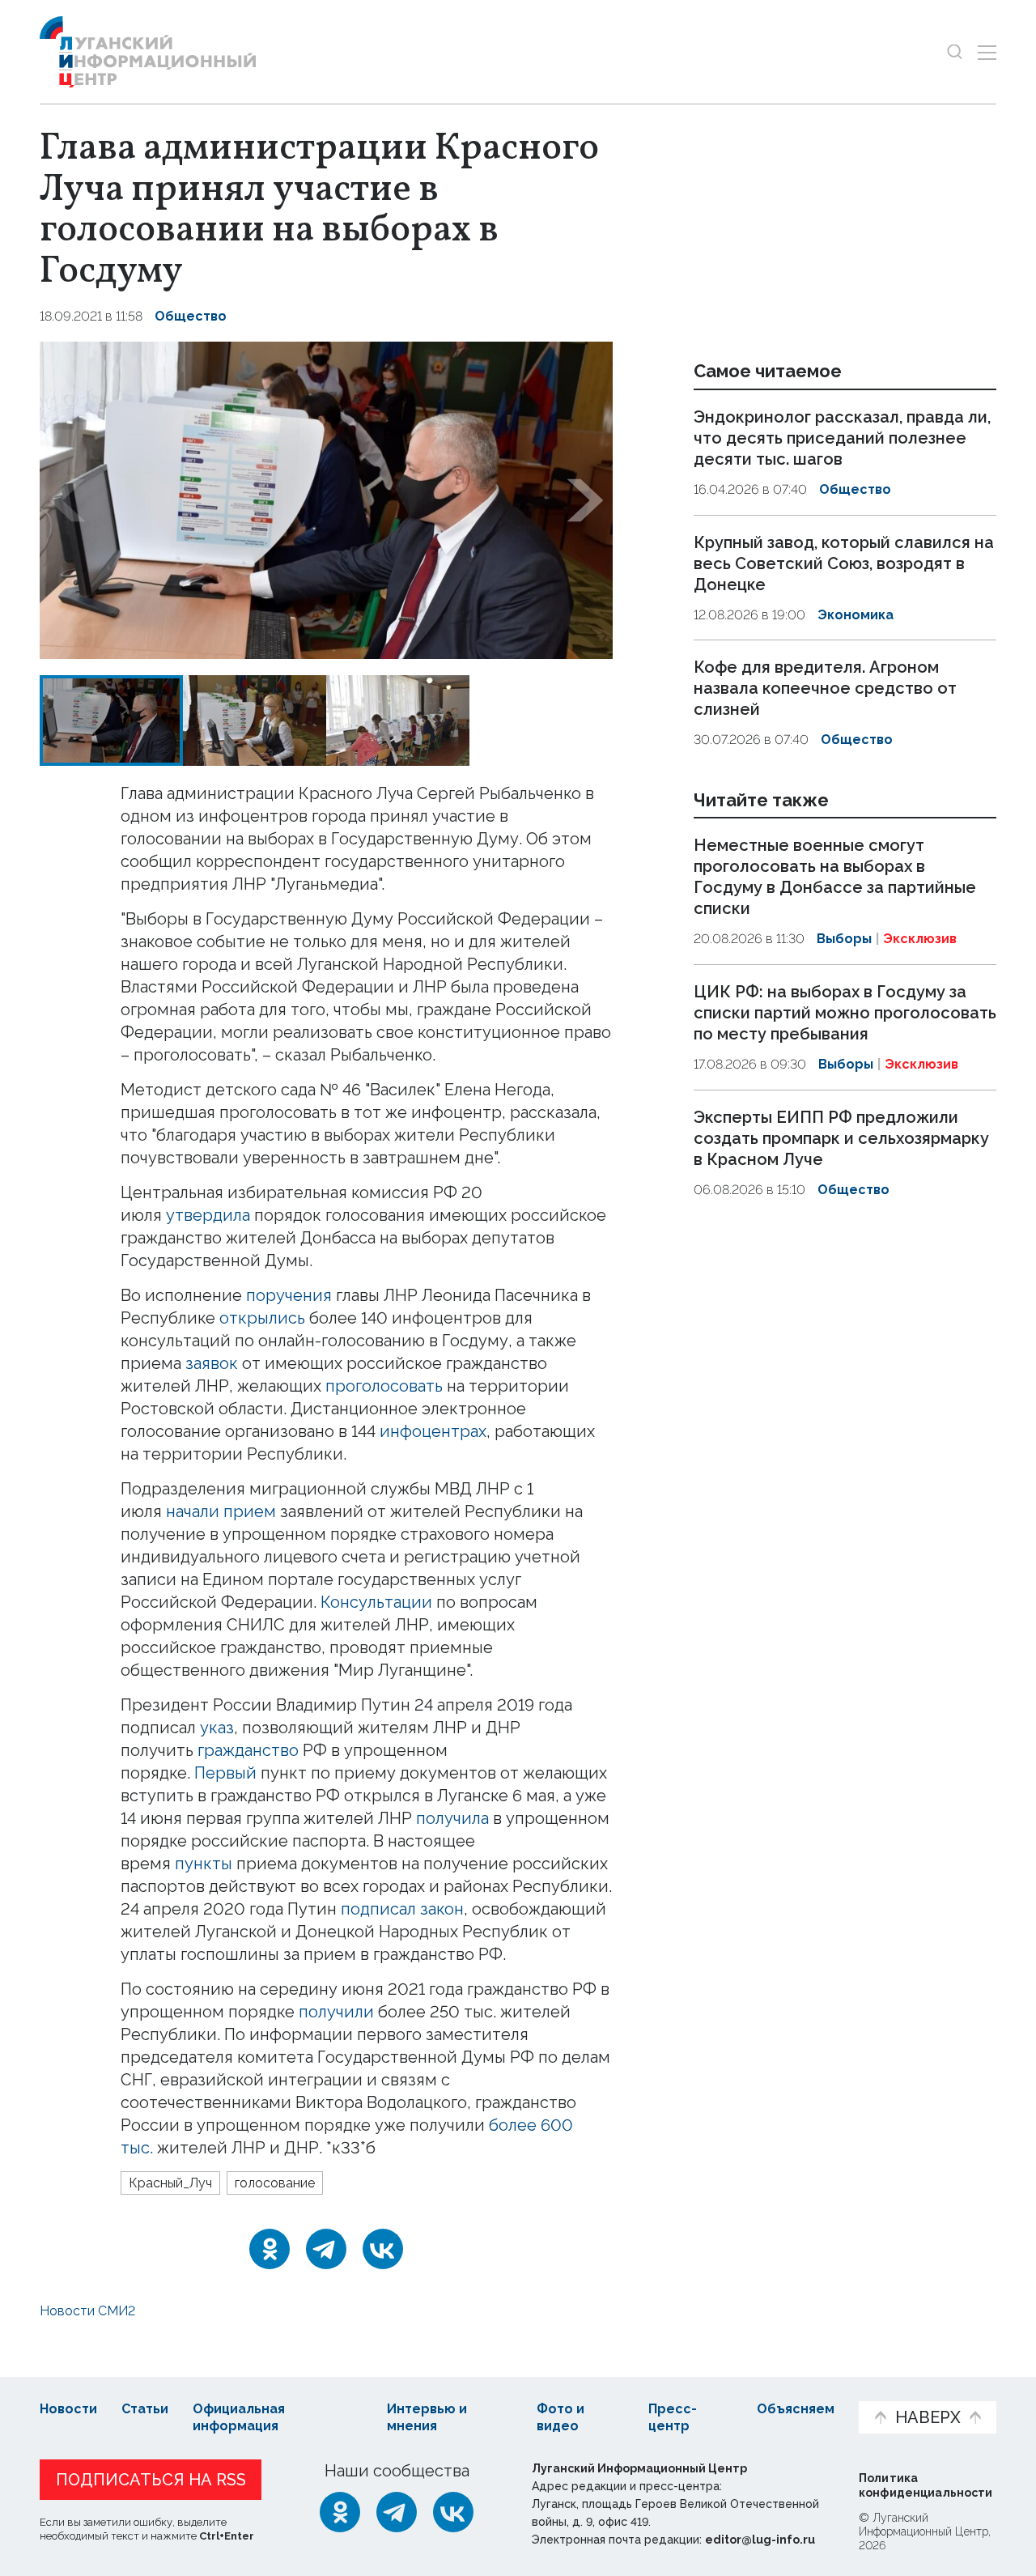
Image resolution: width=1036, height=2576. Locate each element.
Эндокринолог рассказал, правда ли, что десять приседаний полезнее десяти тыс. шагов (842, 438)
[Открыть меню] (987, 52)
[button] (67, 500)
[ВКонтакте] (383, 2249)
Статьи (145, 2409)
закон (442, 1909)
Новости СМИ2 (87, 2311)
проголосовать (384, 1386)
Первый (225, 1773)
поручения (289, 1295)
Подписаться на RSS (151, 2480)
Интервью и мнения (427, 2417)
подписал (378, 1909)
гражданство (248, 1750)
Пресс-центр (673, 2417)
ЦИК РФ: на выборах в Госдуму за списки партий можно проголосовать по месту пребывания (845, 1013)
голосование (275, 2183)
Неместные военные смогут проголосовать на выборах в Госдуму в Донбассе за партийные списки (835, 878)
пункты (204, 1864)
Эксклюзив (920, 939)
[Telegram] (326, 2249)
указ (217, 1728)
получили (338, 2012)
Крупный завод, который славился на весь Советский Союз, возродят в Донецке (844, 563)
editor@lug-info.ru (760, 2540)
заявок (212, 1363)
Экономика (856, 615)
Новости (68, 2409)
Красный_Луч (170, 2183)
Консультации (376, 1602)
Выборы (844, 939)
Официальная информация (239, 2417)
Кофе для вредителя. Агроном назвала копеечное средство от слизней (825, 688)
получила (454, 1818)
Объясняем (796, 2409)
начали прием (221, 1511)
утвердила (208, 1215)
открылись (262, 1318)
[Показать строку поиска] (955, 52)
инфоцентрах (433, 1431)
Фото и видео (560, 2417)
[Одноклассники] (270, 2249)
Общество (191, 316)
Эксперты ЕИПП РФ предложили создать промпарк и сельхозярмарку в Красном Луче (841, 1138)
